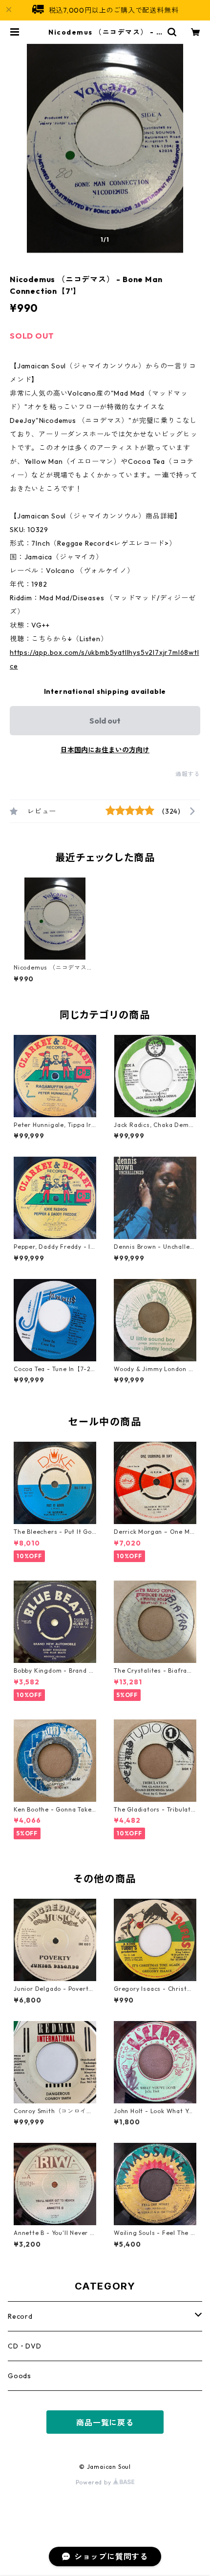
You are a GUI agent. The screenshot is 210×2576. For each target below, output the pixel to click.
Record (20, 2316)
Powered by (94, 2482)
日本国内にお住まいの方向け (105, 750)
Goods (20, 2376)
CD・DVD (25, 2346)
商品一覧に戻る (105, 2423)
